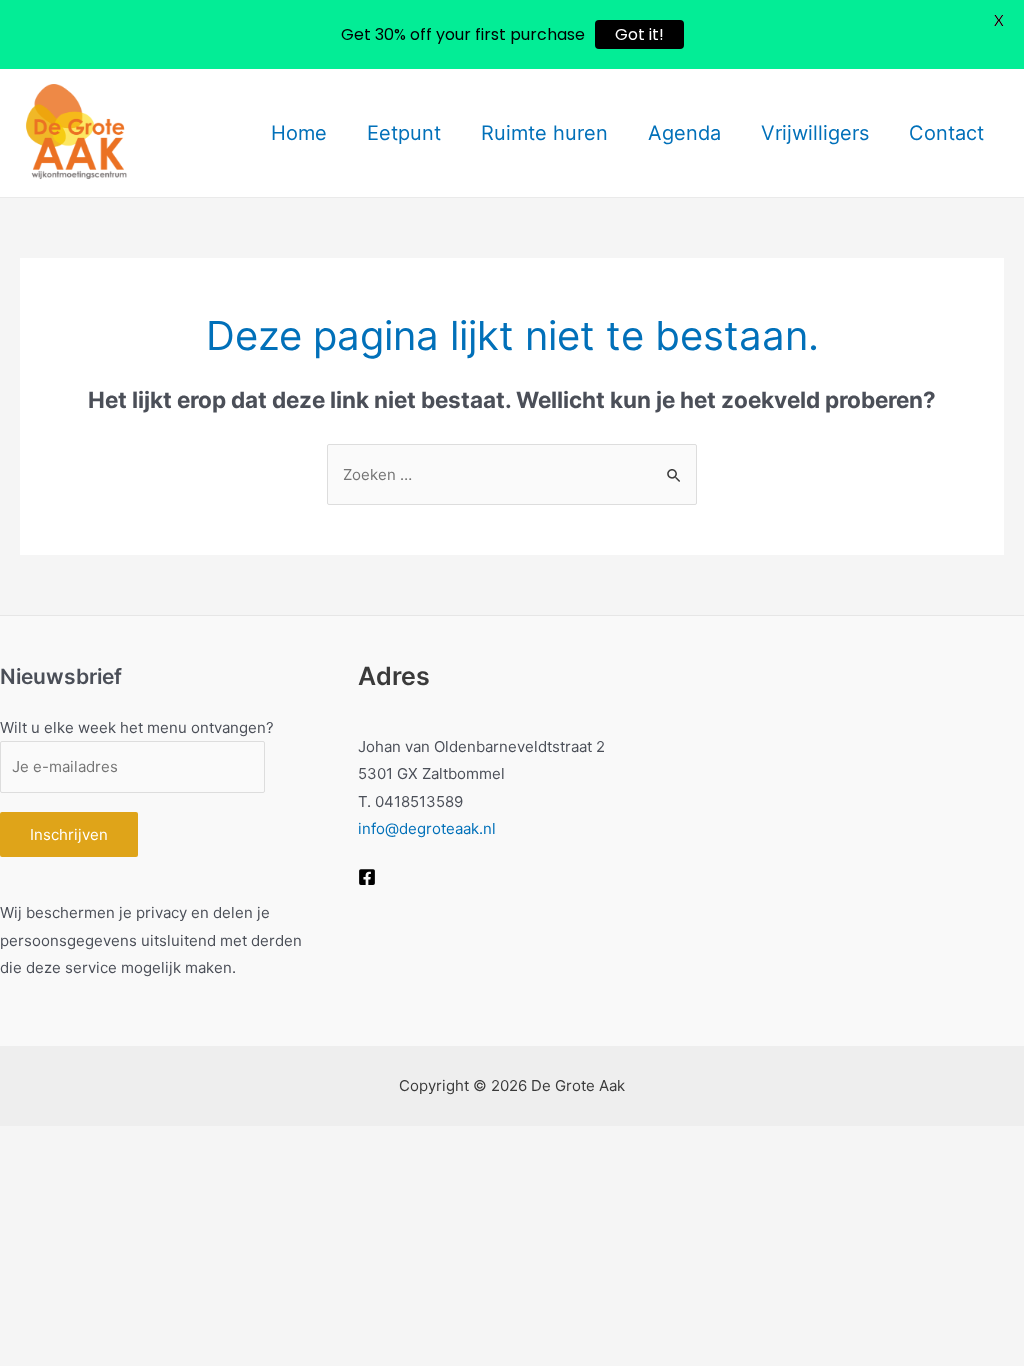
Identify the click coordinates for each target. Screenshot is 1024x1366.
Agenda (684, 133)
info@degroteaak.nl (427, 828)
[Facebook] (367, 877)
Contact (946, 133)
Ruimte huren (544, 133)
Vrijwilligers (815, 133)
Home (299, 133)
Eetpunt (404, 133)
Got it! (639, 34)
